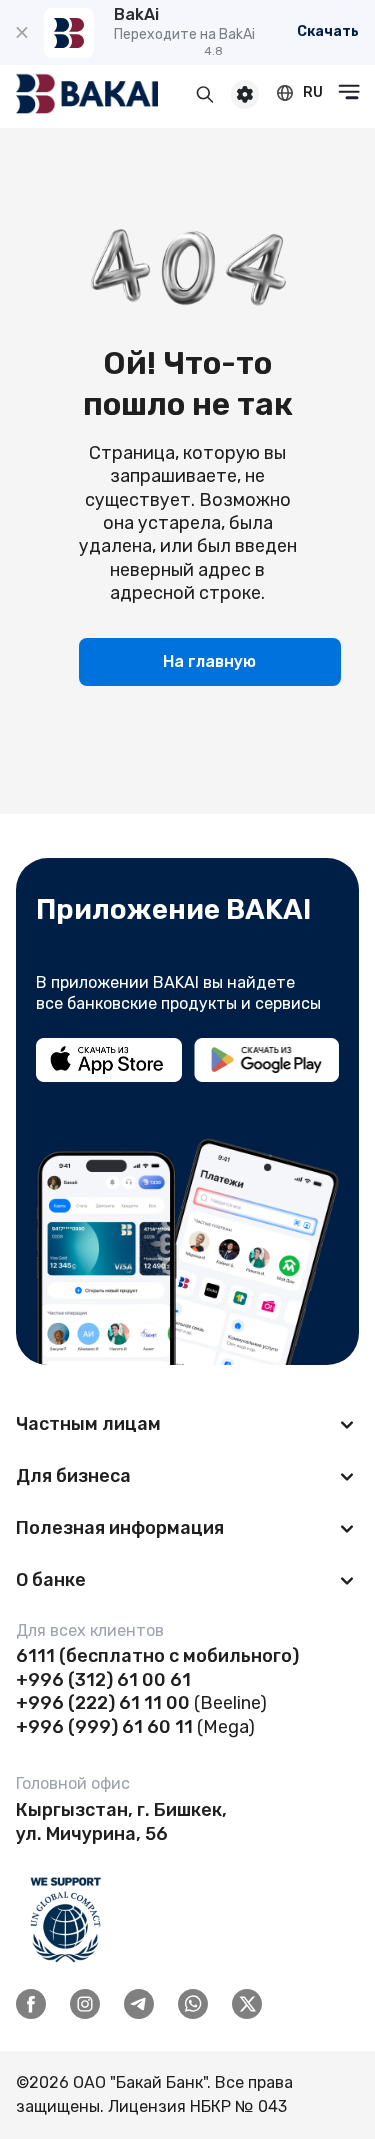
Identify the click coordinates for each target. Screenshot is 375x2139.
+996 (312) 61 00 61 (103, 1680)
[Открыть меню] (349, 92)
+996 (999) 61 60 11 (104, 1727)
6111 (35, 1656)
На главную (209, 661)
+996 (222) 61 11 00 (103, 1703)
